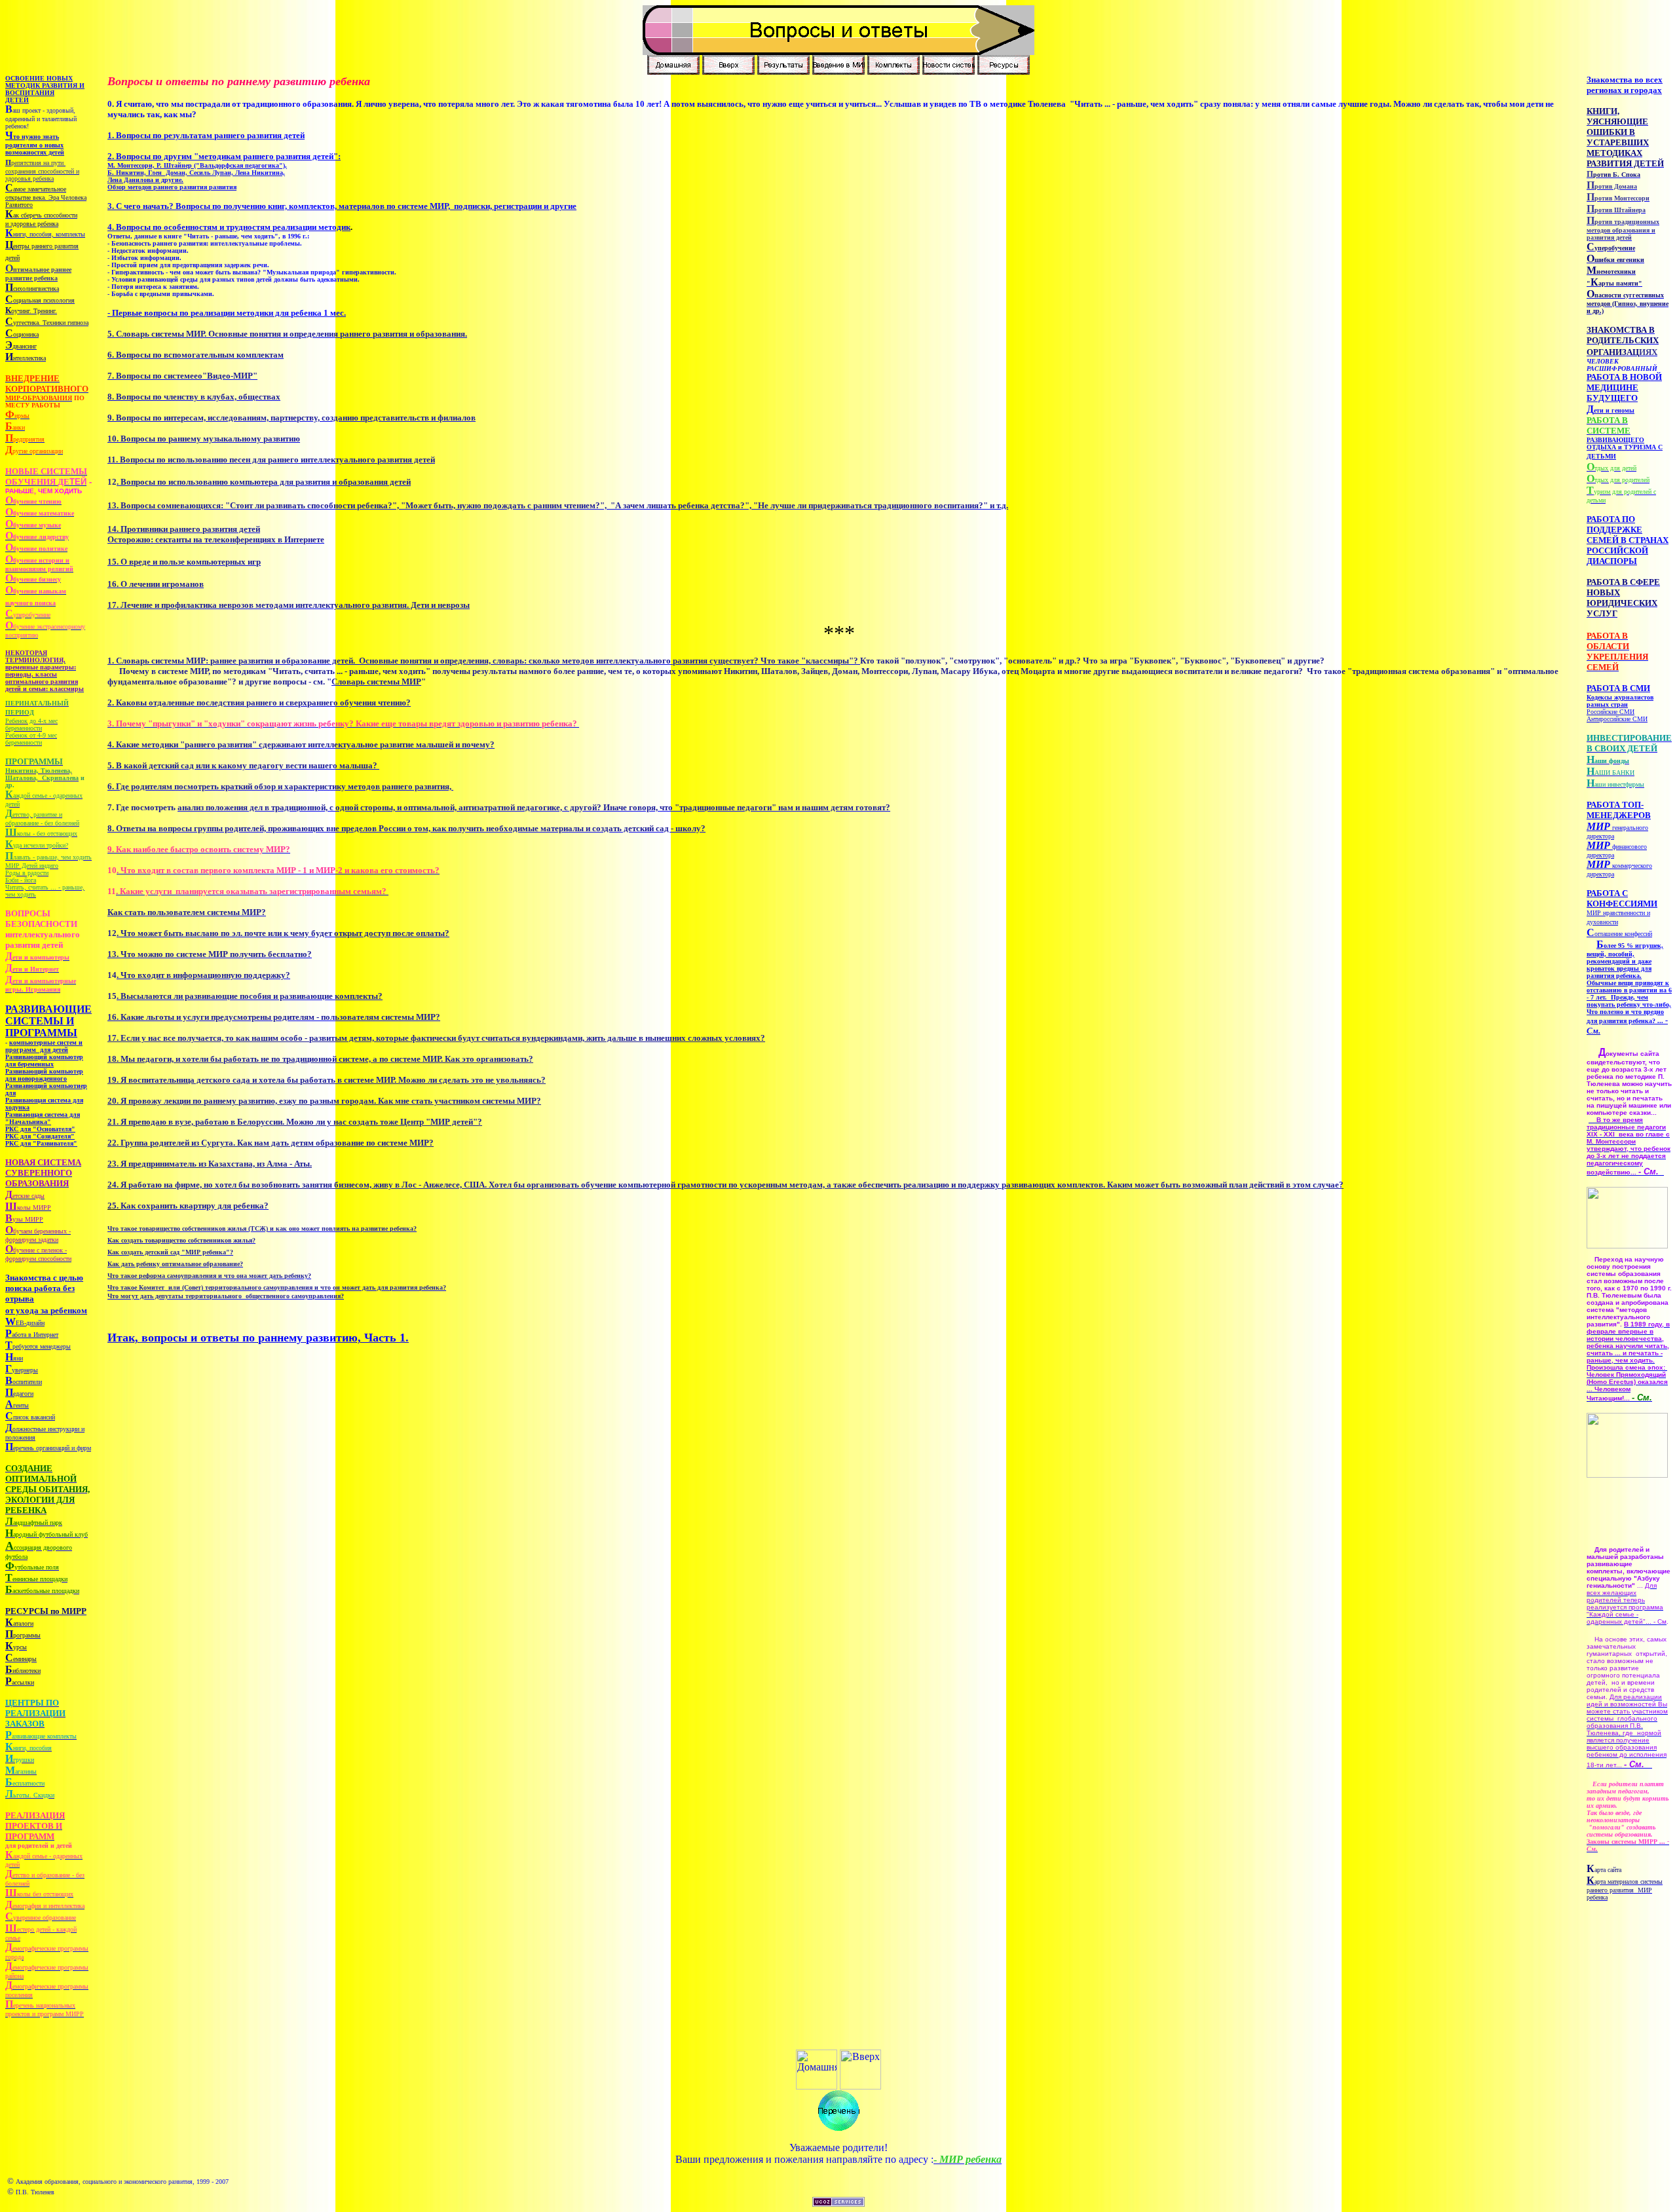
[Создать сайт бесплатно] (838, 2203)
